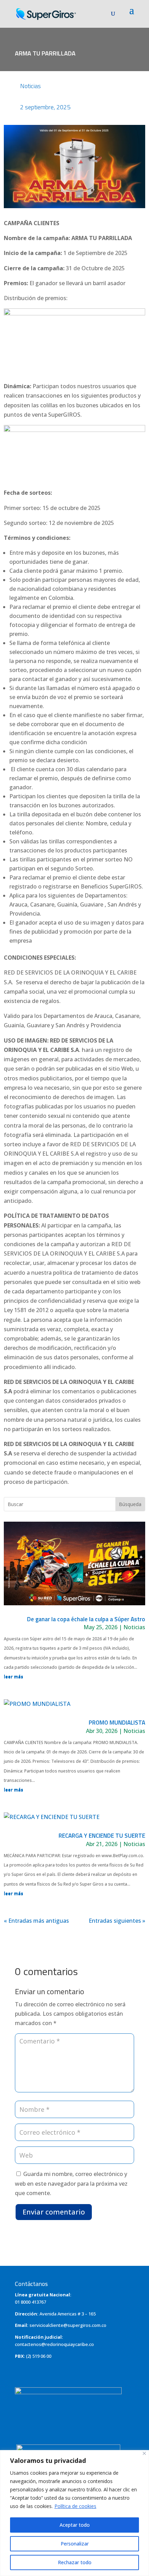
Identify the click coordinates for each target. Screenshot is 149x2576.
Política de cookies (75, 2506)
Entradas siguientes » (117, 1921)
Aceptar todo (75, 2525)
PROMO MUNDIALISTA (117, 1723)
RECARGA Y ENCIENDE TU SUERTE (102, 1836)
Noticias (30, 86)
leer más (14, 1677)
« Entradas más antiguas (36, 1921)
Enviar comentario (54, 2212)
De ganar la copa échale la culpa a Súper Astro (86, 1619)
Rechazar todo (75, 2562)
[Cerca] (144, 2453)
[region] (74, 2513)
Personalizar (75, 2544)
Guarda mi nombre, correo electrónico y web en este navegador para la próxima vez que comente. (71, 2183)
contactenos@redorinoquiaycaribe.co (54, 2344)
